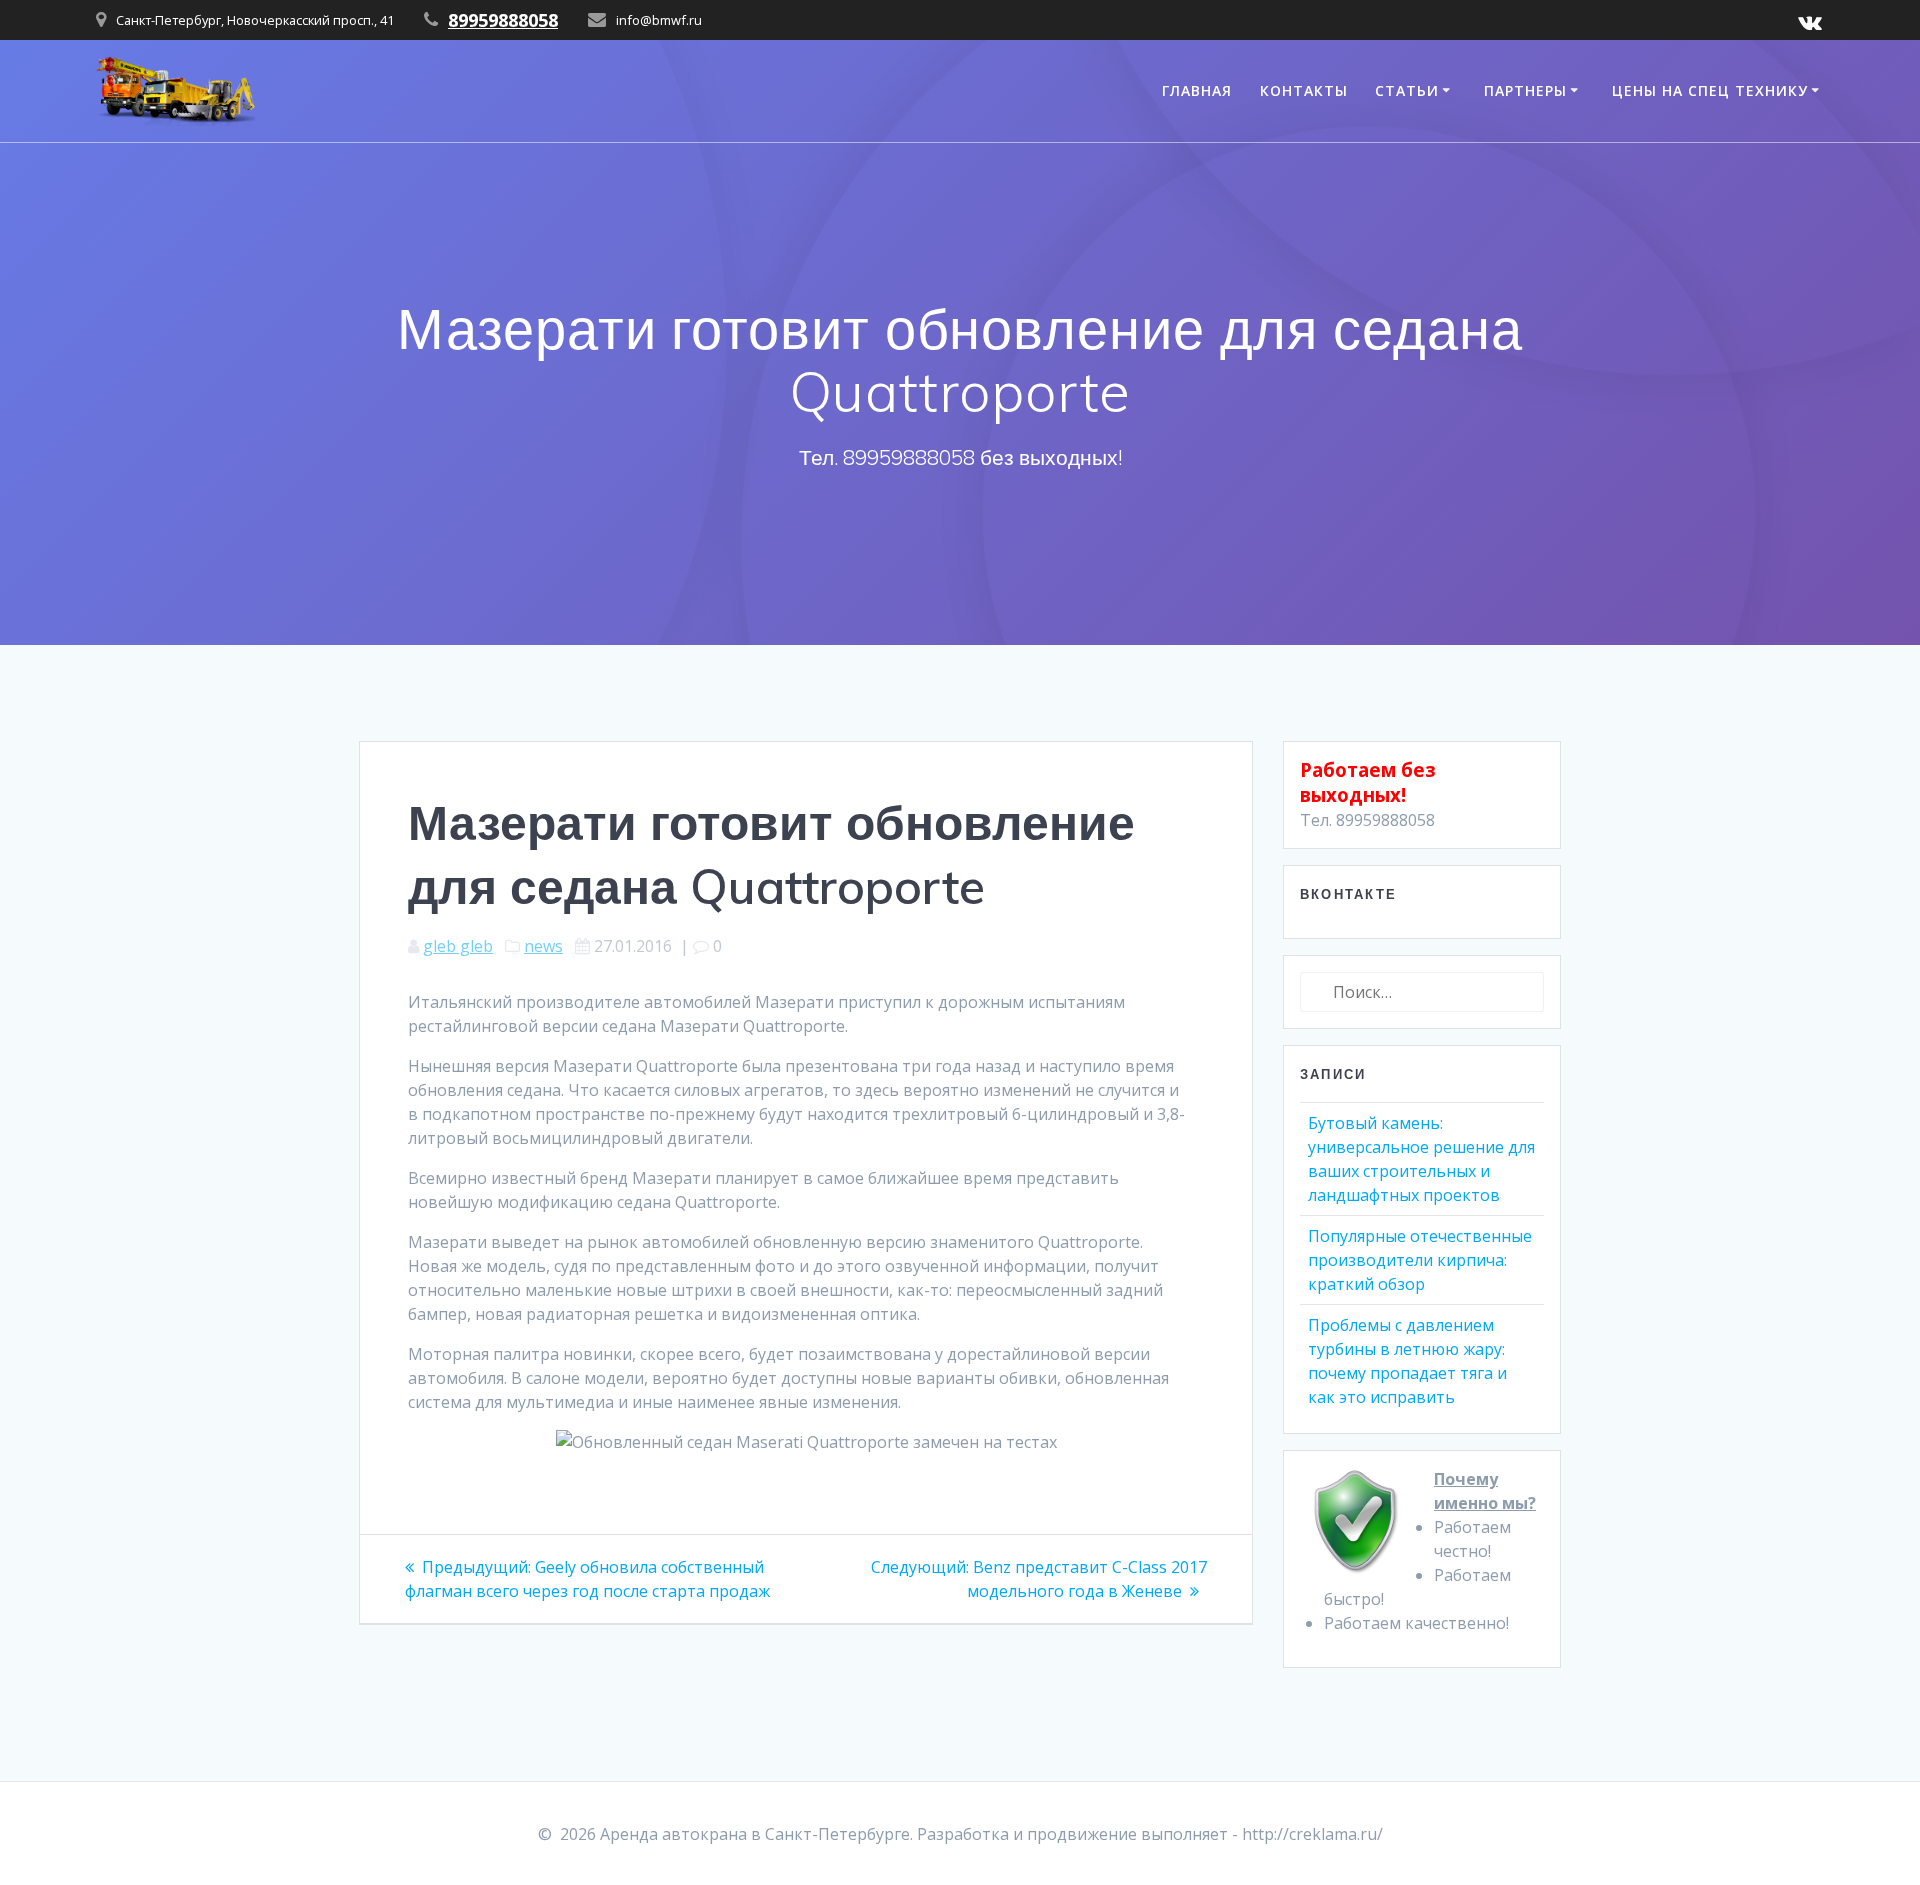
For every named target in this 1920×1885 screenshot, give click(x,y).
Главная (1197, 90)
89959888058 (503, 20)
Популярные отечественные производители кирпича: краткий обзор (1420, 1260)
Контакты (1304, 90)
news (543, 946)
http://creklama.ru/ (1312, 1834)
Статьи (1407, 90)
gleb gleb (458, 946)
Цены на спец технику (1710, 90)
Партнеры (1525, 90)
